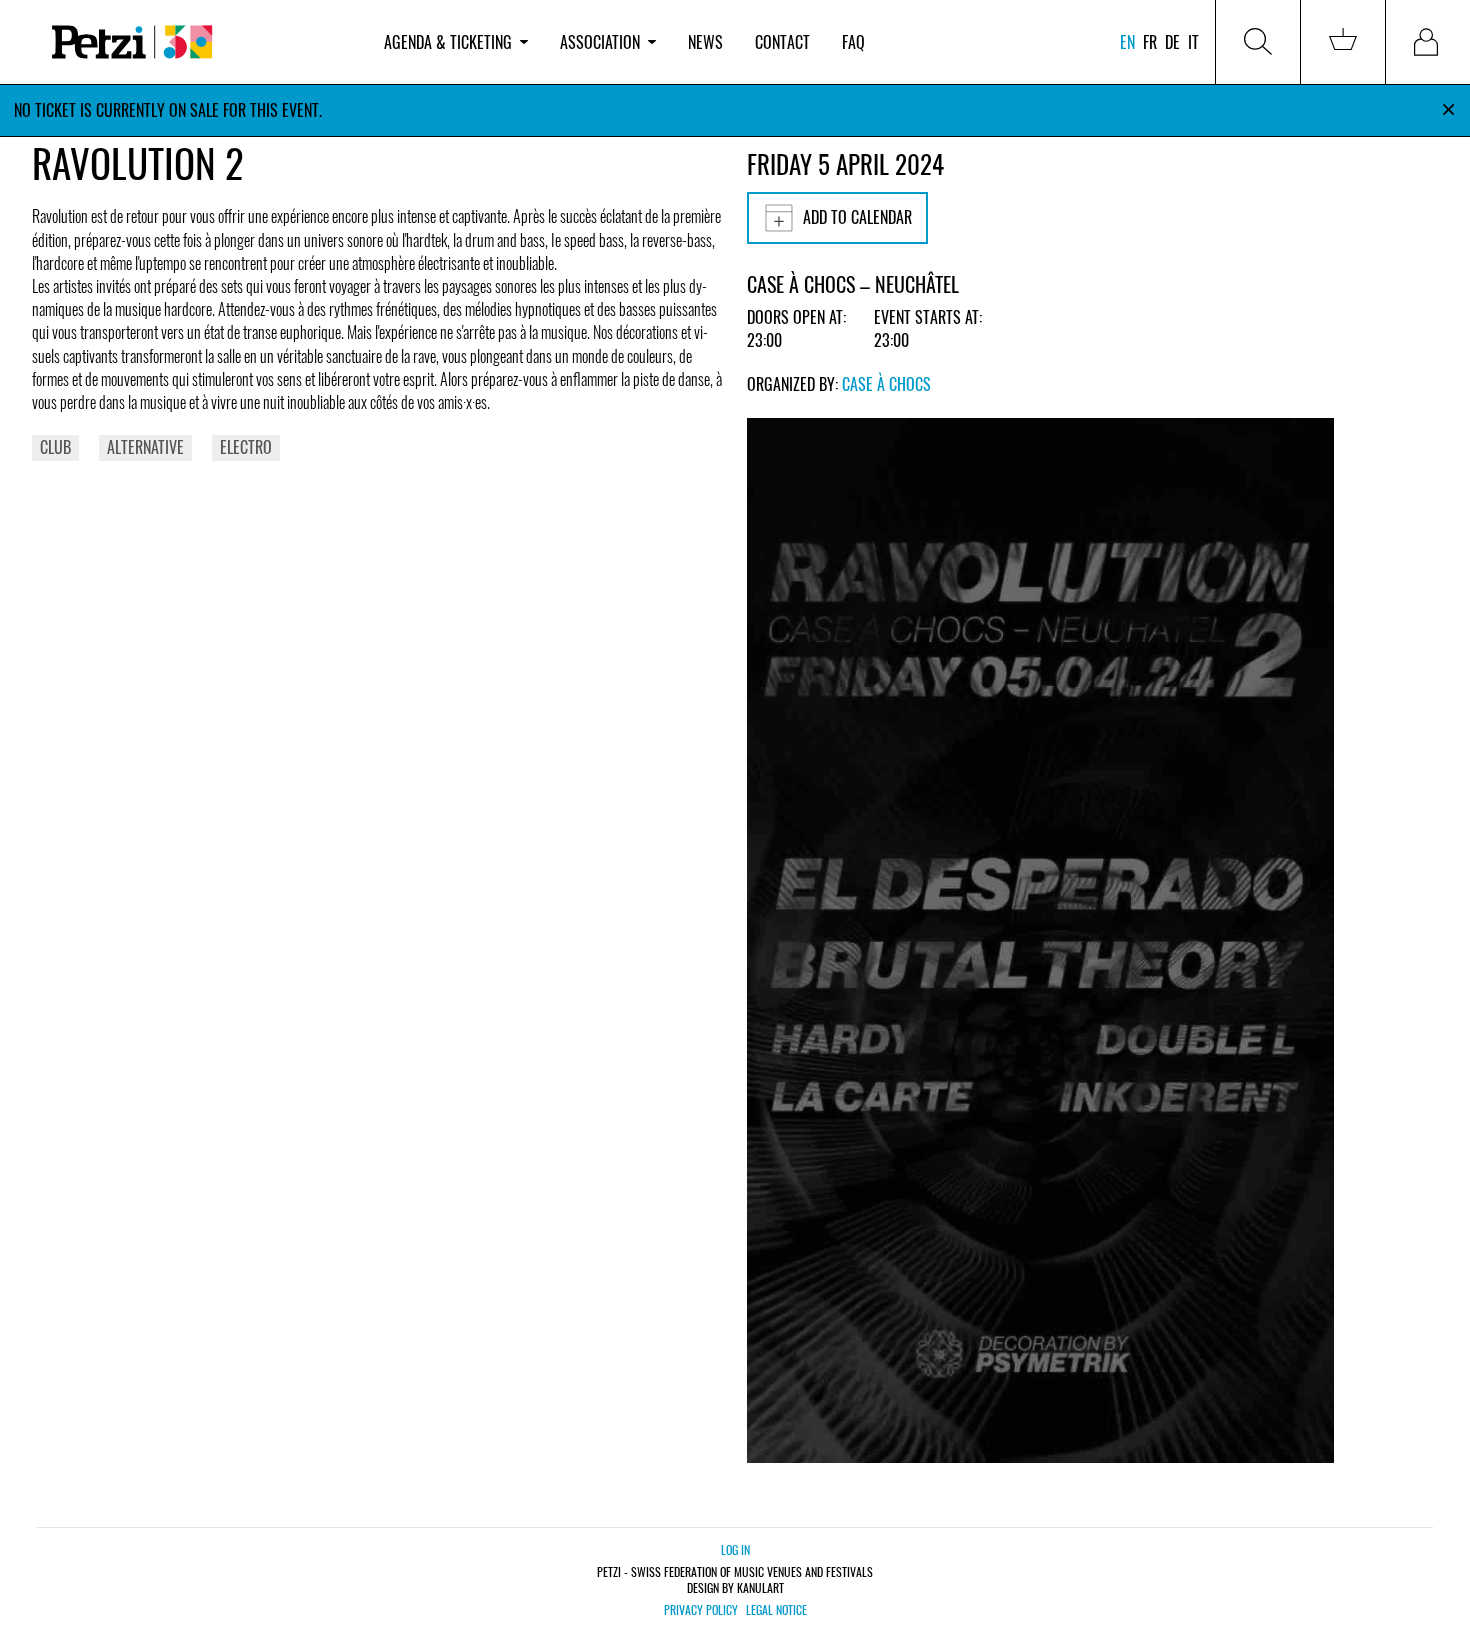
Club (55, 447)
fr (1150, 42)
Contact (782, 42)
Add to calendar (857, 217)
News (705, 42)
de (1172, 42)
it (1193, 42)
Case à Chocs (886, 384)
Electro (246, 447)
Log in (735, 1549)
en (1127, 42)
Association (600, 42)
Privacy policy (701, 1610)
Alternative (145, 447)
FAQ (853, 42)
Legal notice (776, 1610)
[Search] (1258, 42)
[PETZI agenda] (200, 42)
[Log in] (1428, 42)
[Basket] (1343, 42)
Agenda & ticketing (448, 42)
